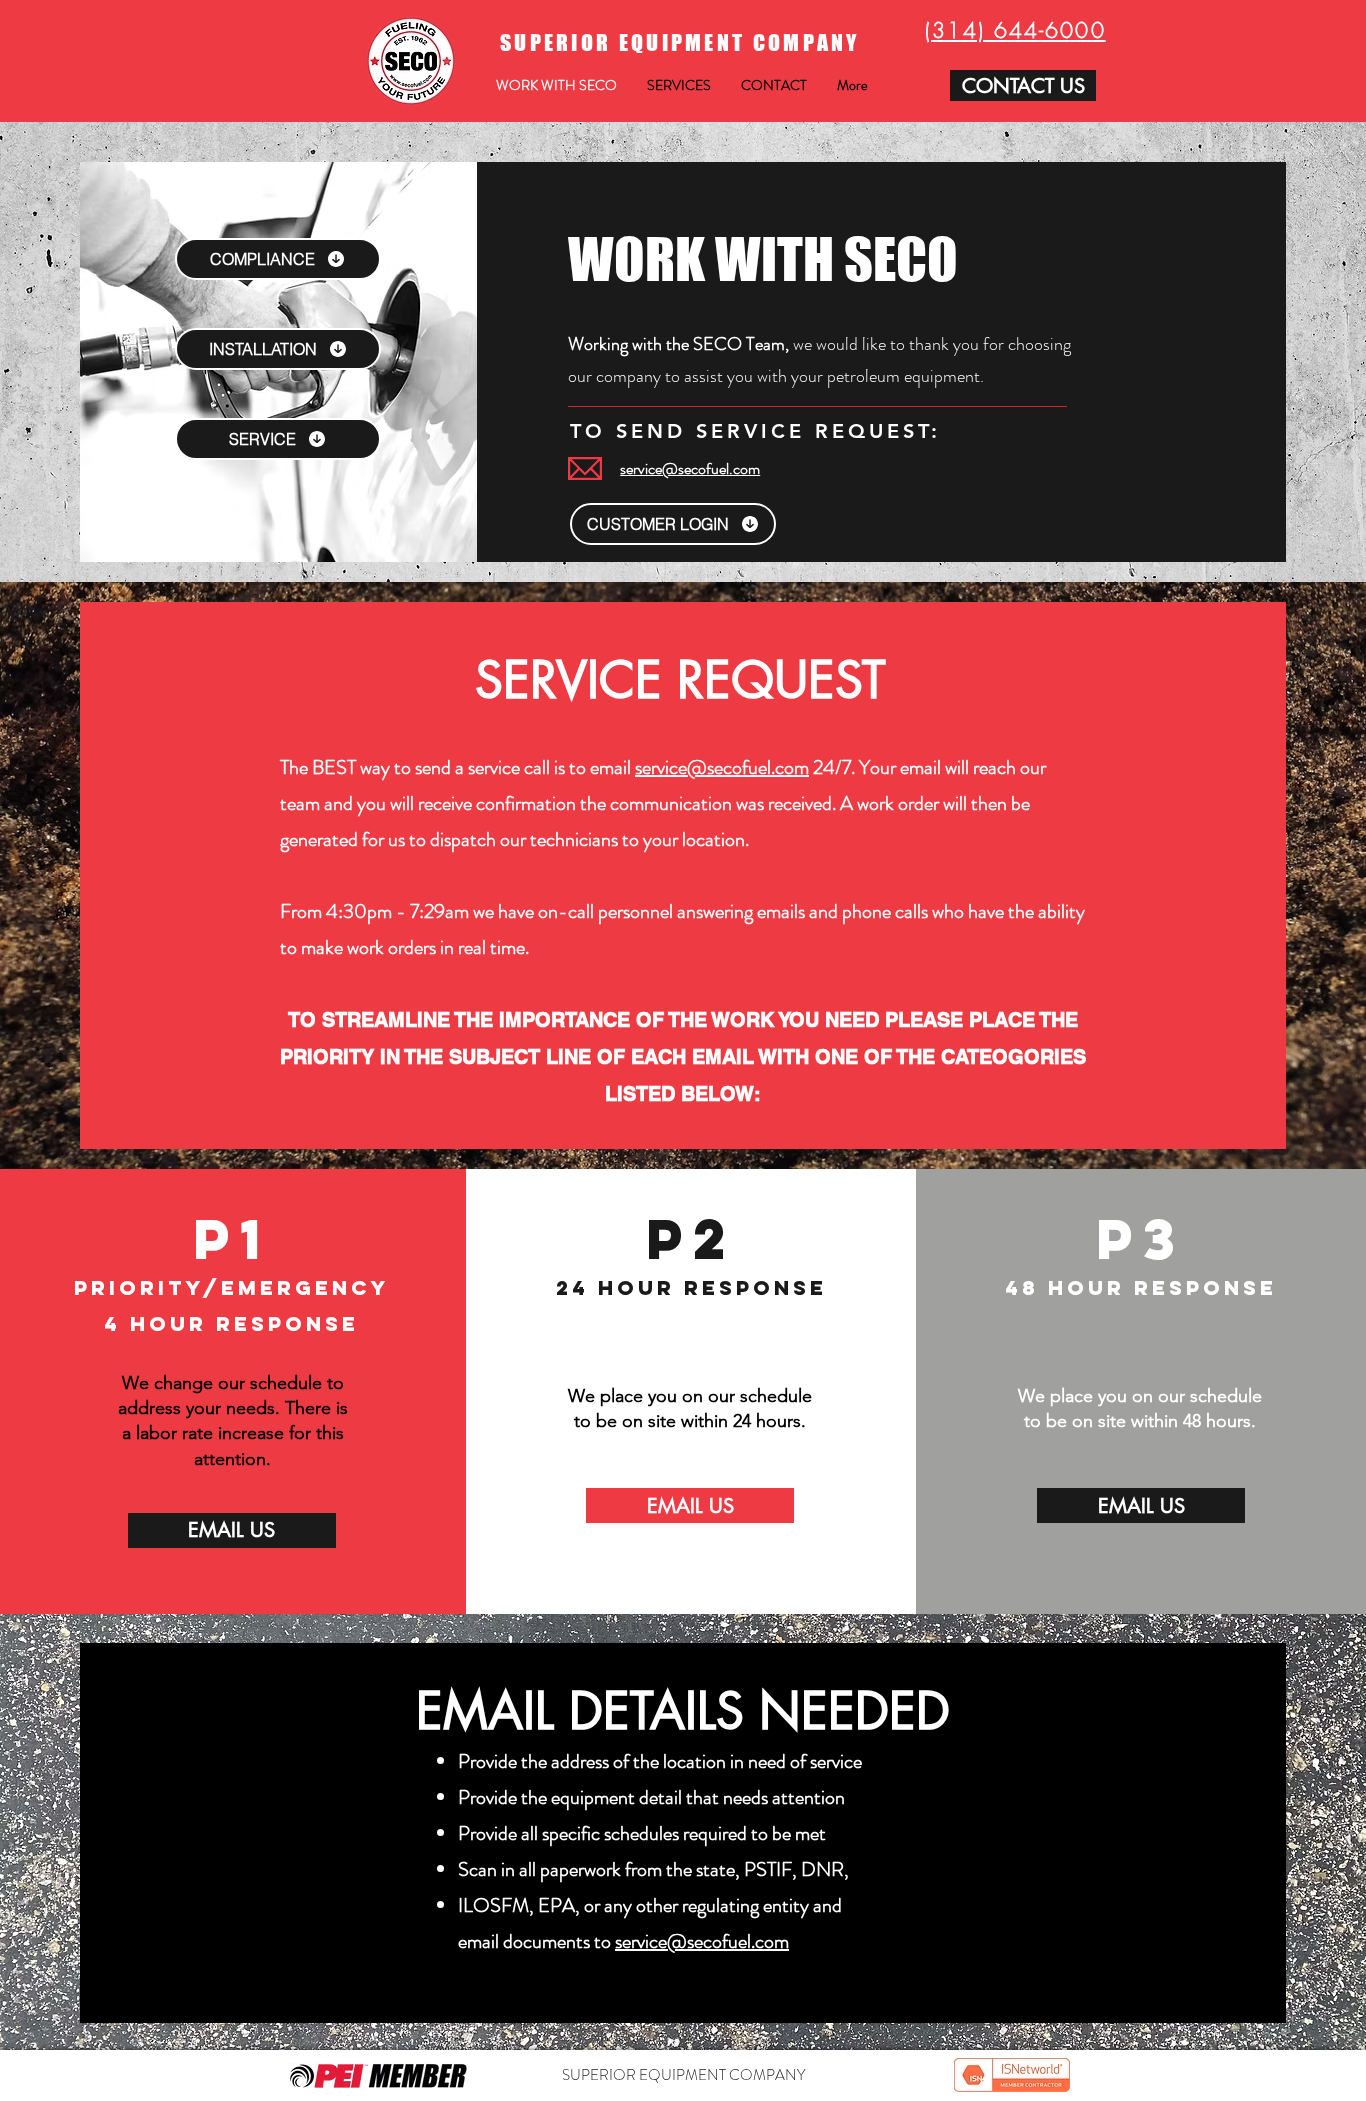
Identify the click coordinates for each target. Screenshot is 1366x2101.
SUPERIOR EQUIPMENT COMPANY (680, 42)
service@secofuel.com (722, 767)
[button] (673, 524)
